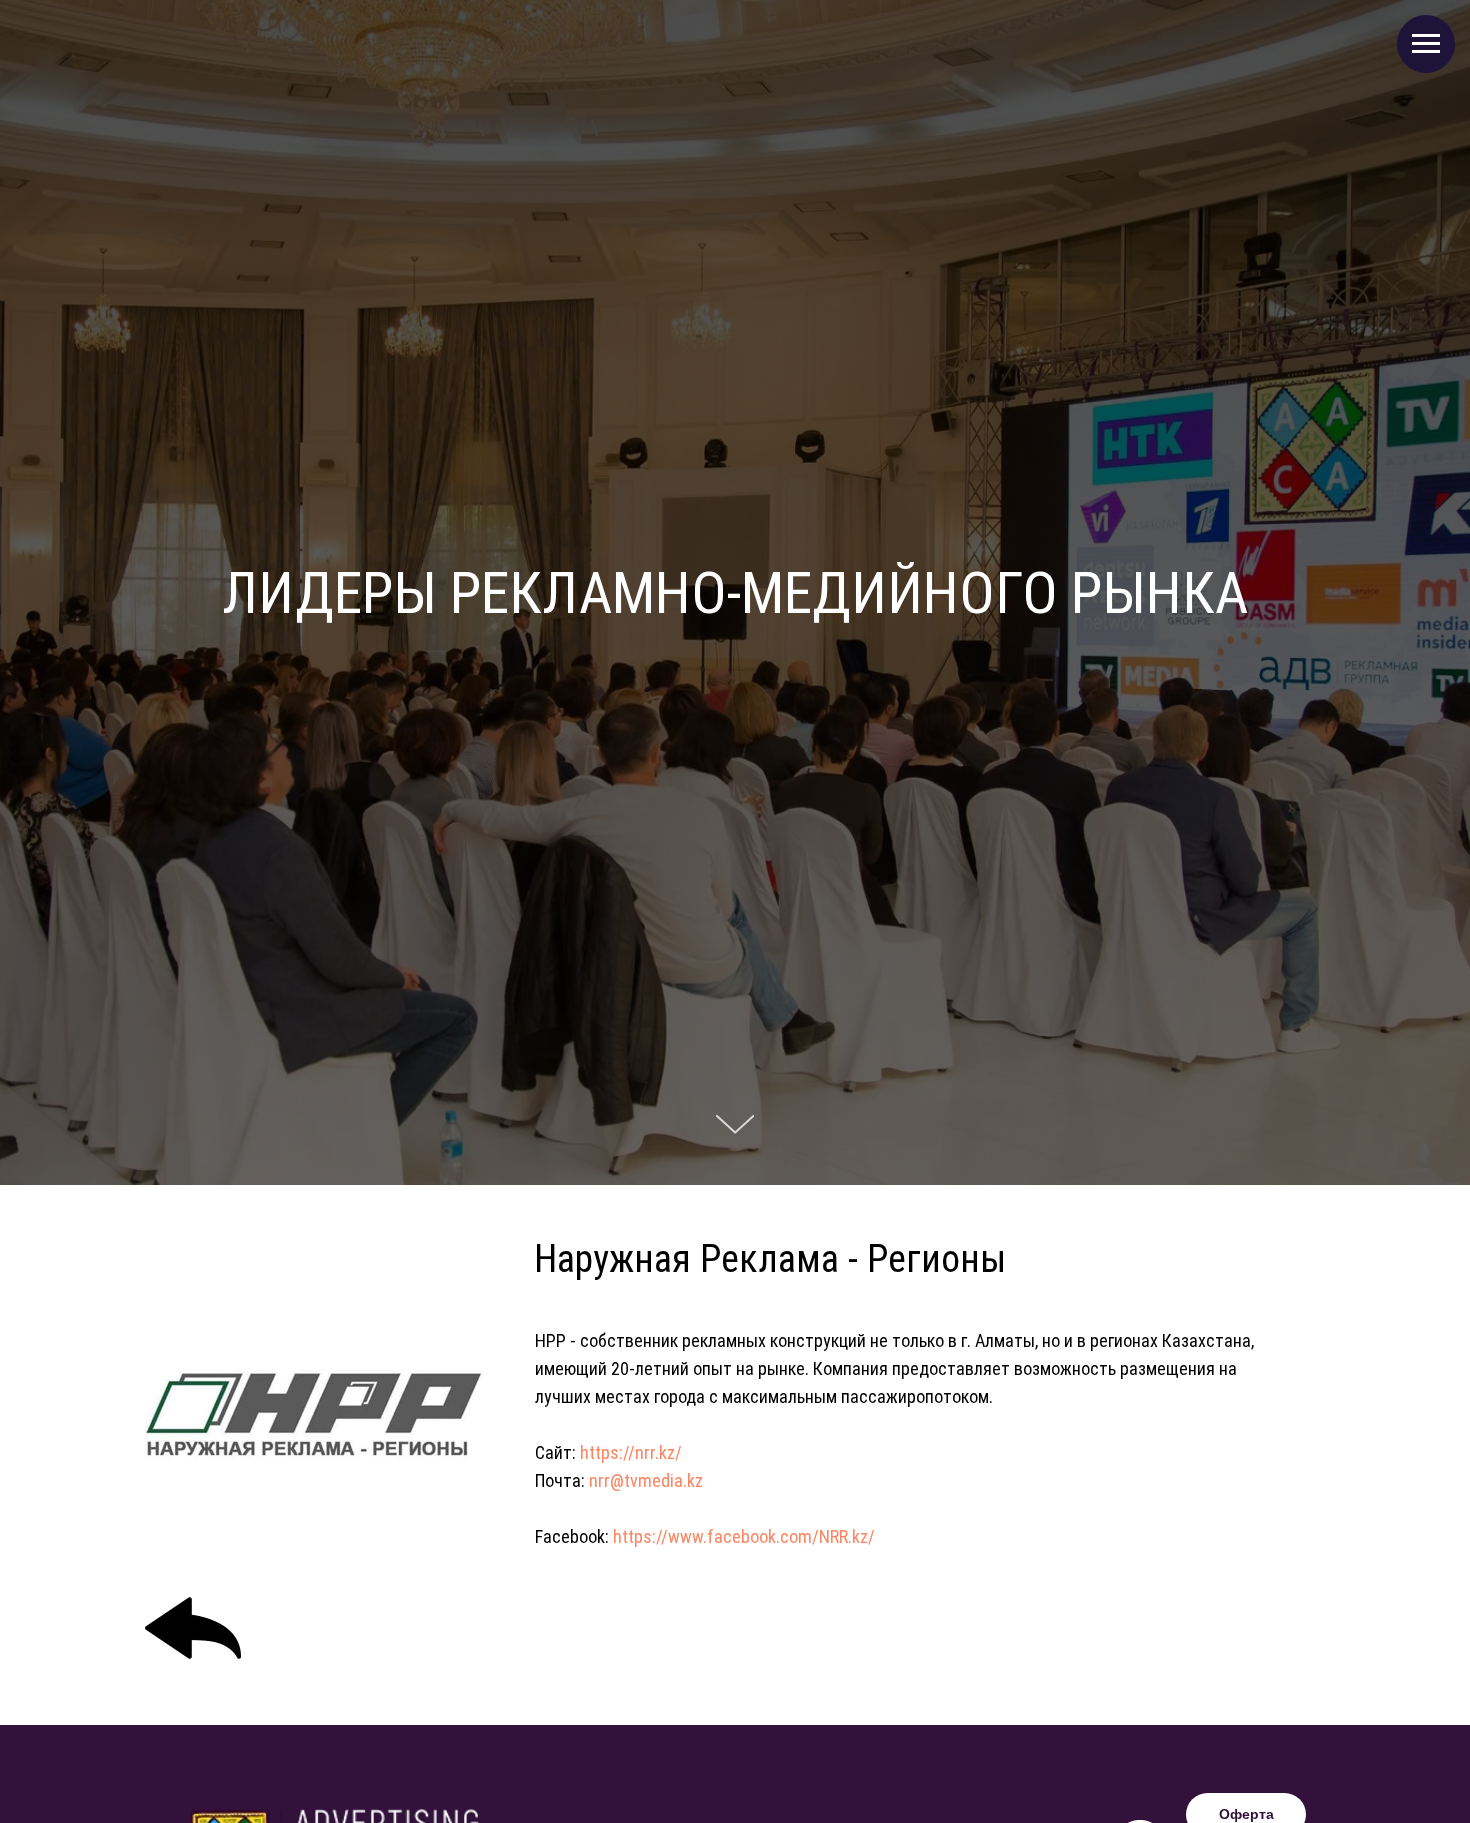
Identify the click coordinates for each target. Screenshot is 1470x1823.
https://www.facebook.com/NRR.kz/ (744, 1536)
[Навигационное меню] (1426, 44)
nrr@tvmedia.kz (646, 1480)
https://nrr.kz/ (631, 1452)
